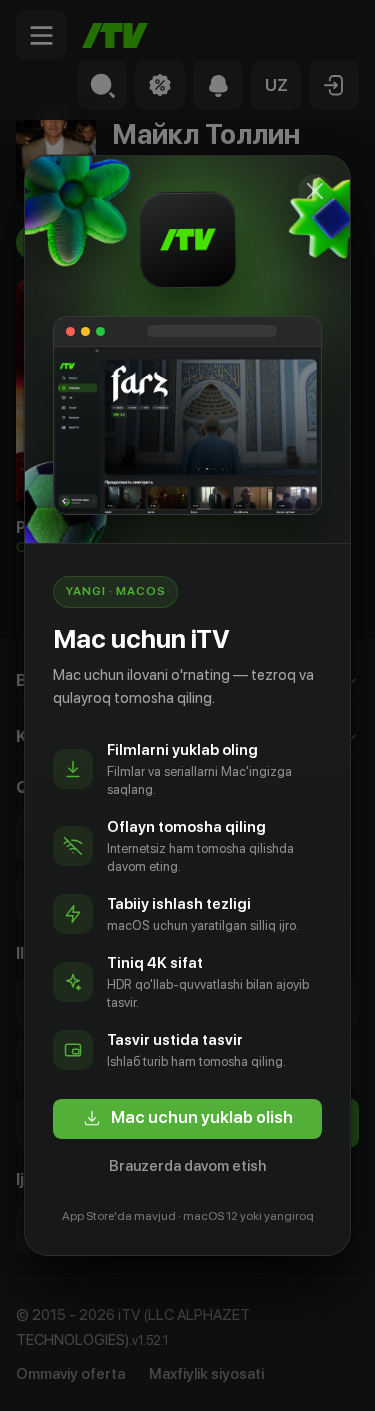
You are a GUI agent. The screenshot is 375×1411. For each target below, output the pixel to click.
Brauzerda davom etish (187, 1166)
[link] (187, 1119)
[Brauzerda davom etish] (315, 191)
